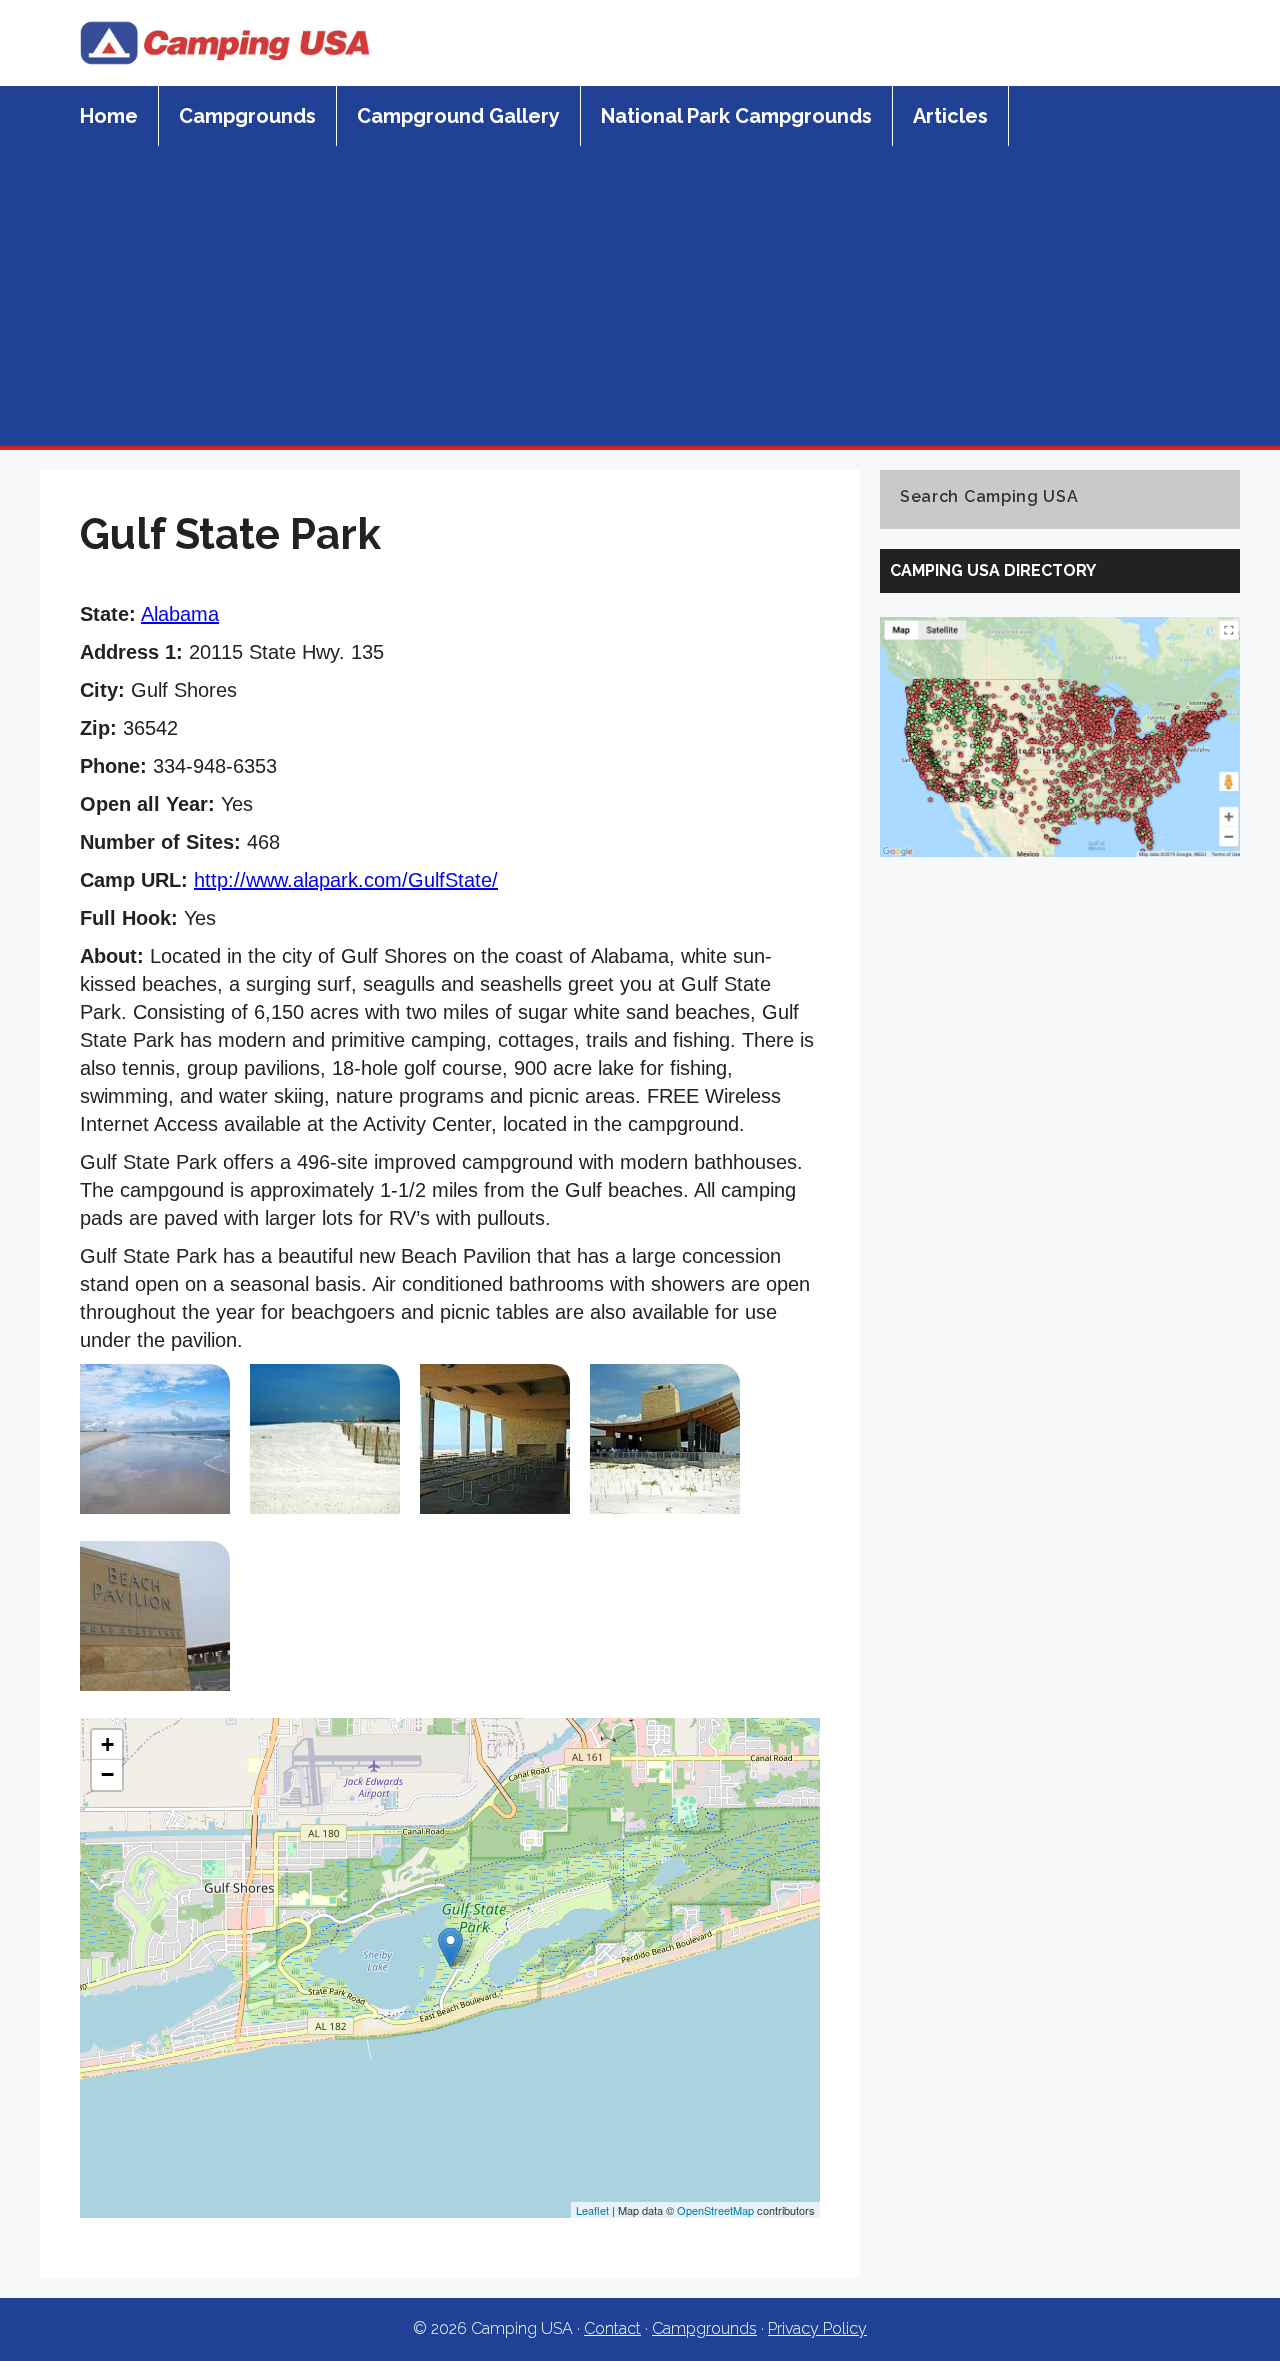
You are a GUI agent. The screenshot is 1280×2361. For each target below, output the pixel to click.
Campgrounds (247, 116)
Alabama (180, 614)
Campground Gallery (458, 116)
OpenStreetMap (715, 2210)
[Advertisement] (640, 296)
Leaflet (592, 2210)
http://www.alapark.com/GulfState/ (346, 880)
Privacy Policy (817, 2328)
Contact (612, 2328)
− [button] (107, 1774)
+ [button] (107, 1744)
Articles (950, 116)
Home (109, 116)
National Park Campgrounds (736, 116)
